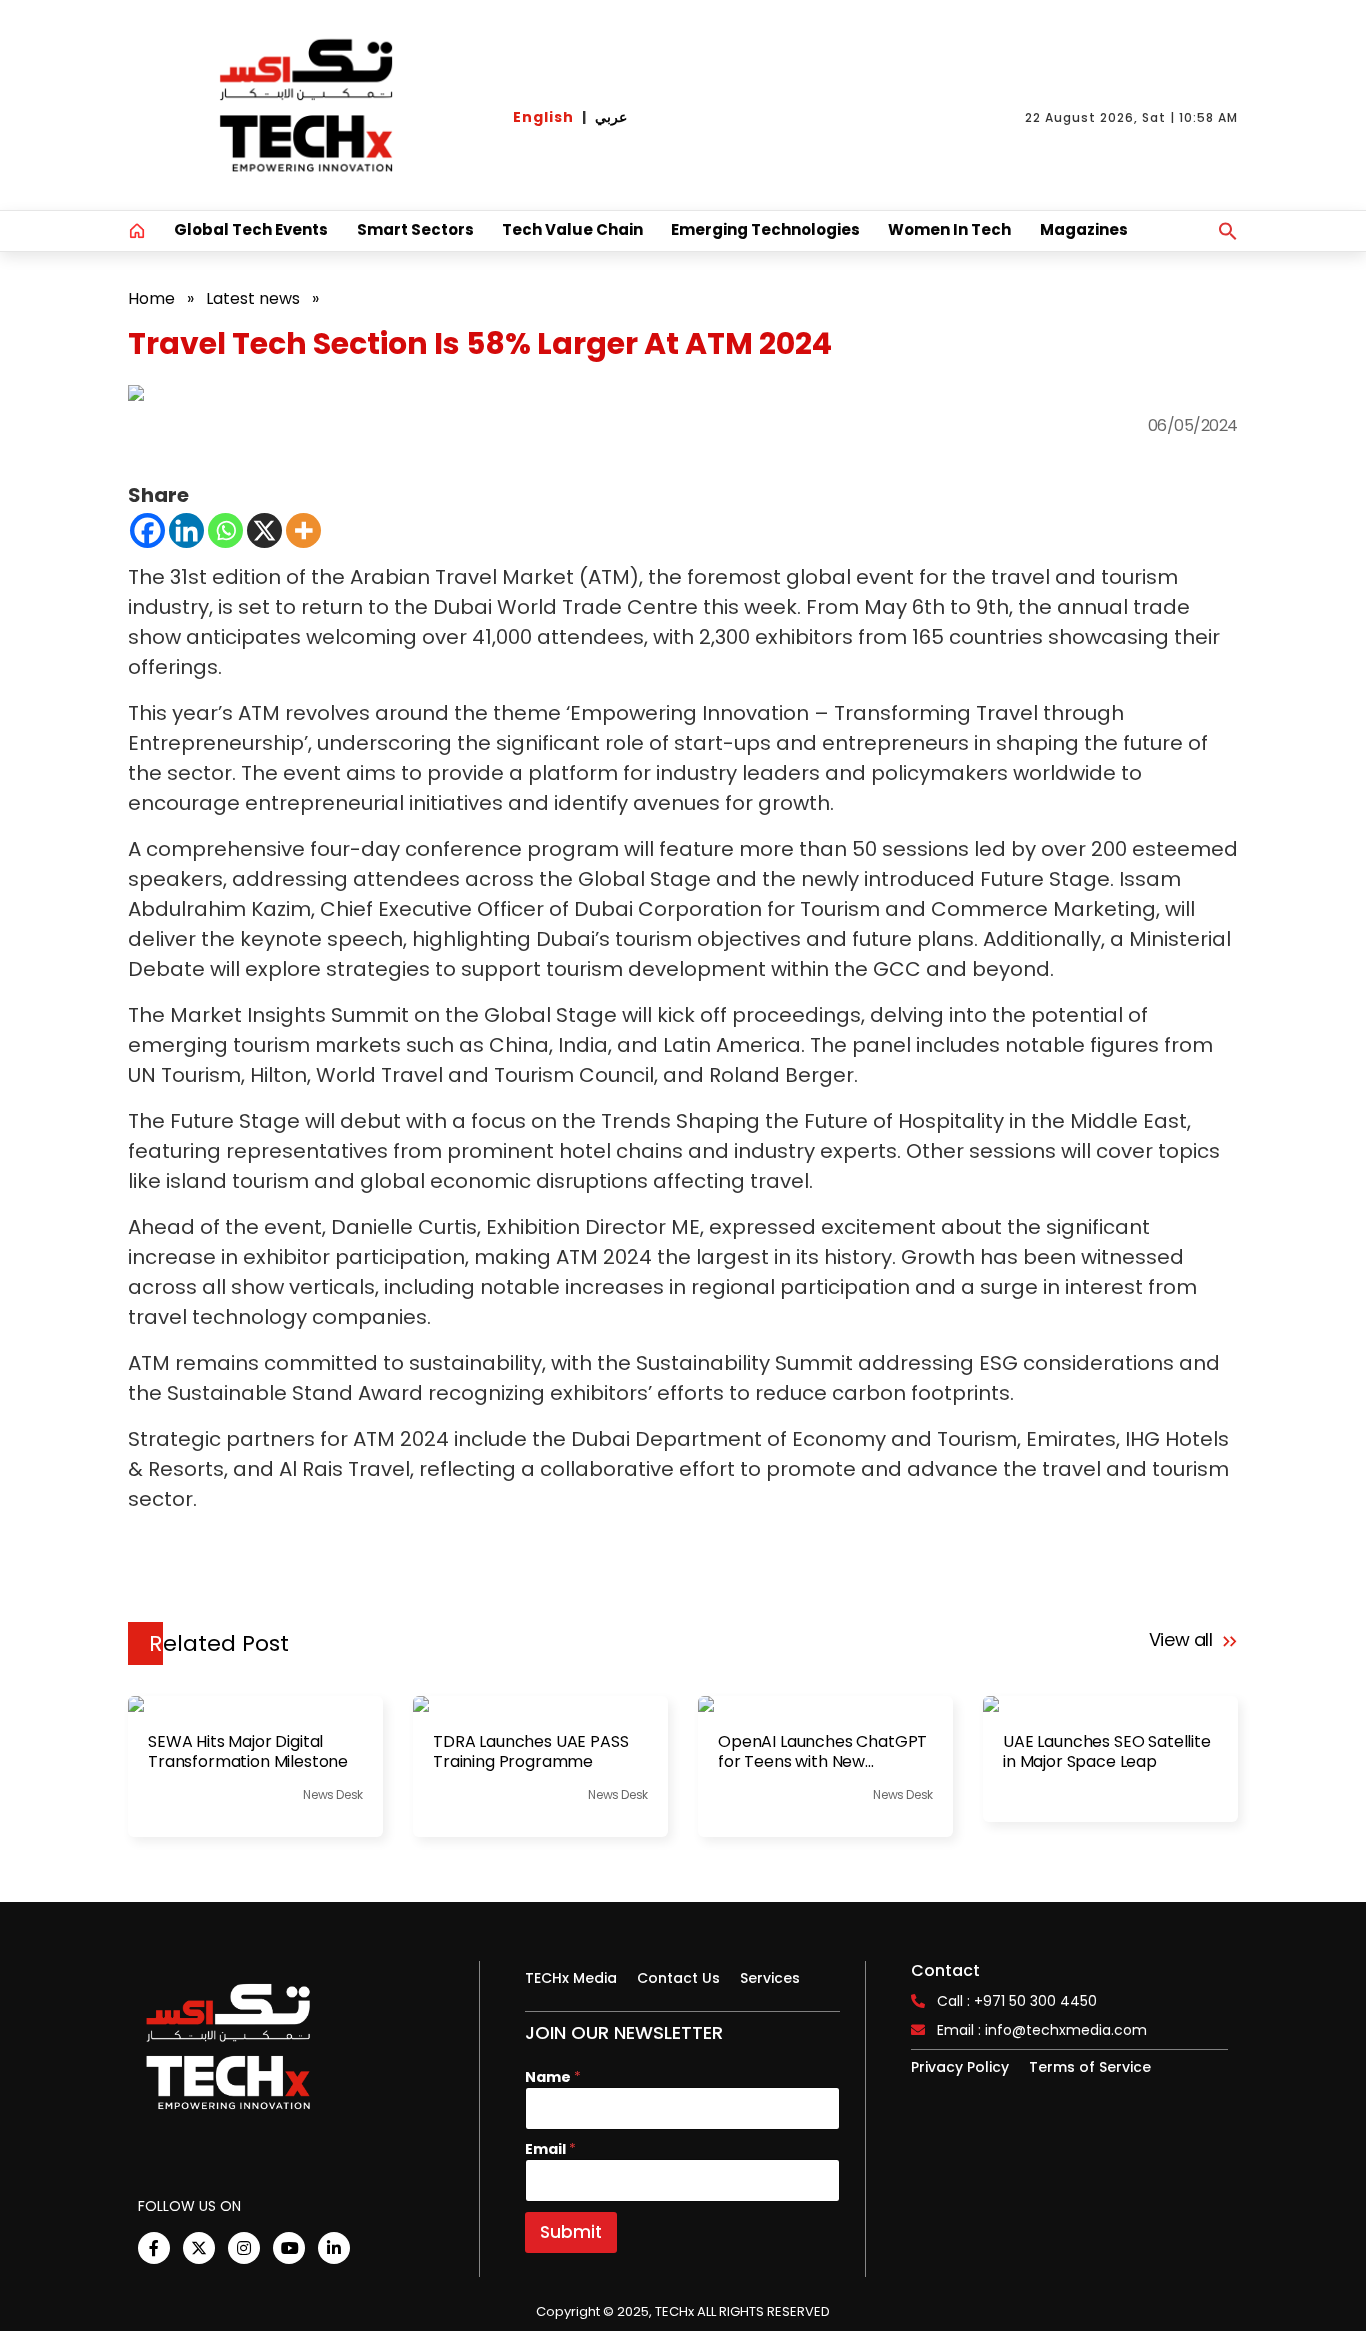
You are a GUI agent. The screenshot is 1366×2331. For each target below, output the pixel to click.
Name (553, 2077)
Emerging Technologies (765, 229)
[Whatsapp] (225, 530)
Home (151, 298)
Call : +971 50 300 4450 (1017, 2001)
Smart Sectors (415, 229)
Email (550, 2149)
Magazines (1084, 229)
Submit (571, 2232)
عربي (611, 117)
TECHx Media (571, 1978)
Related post (219, 1643)
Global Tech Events (251, 229)
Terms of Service (1090, 2067)
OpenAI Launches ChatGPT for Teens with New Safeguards (822, 1752)
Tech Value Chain (572, 229)
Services (770, 1978)
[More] (303, 530)
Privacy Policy (960, 2067)
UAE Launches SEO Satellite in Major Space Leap (1107, 1752)
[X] (264, 530)
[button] (1228, 231)
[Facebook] (147, 530)
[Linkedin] (186, 530)
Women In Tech (949, 229)
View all (1183, 1639)
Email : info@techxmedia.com (1042, 2030)
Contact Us (678, 1978)
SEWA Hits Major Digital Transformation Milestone (248, 1752)
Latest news (253, 298)
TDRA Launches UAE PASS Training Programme (530, 1752)
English (543, 117)
